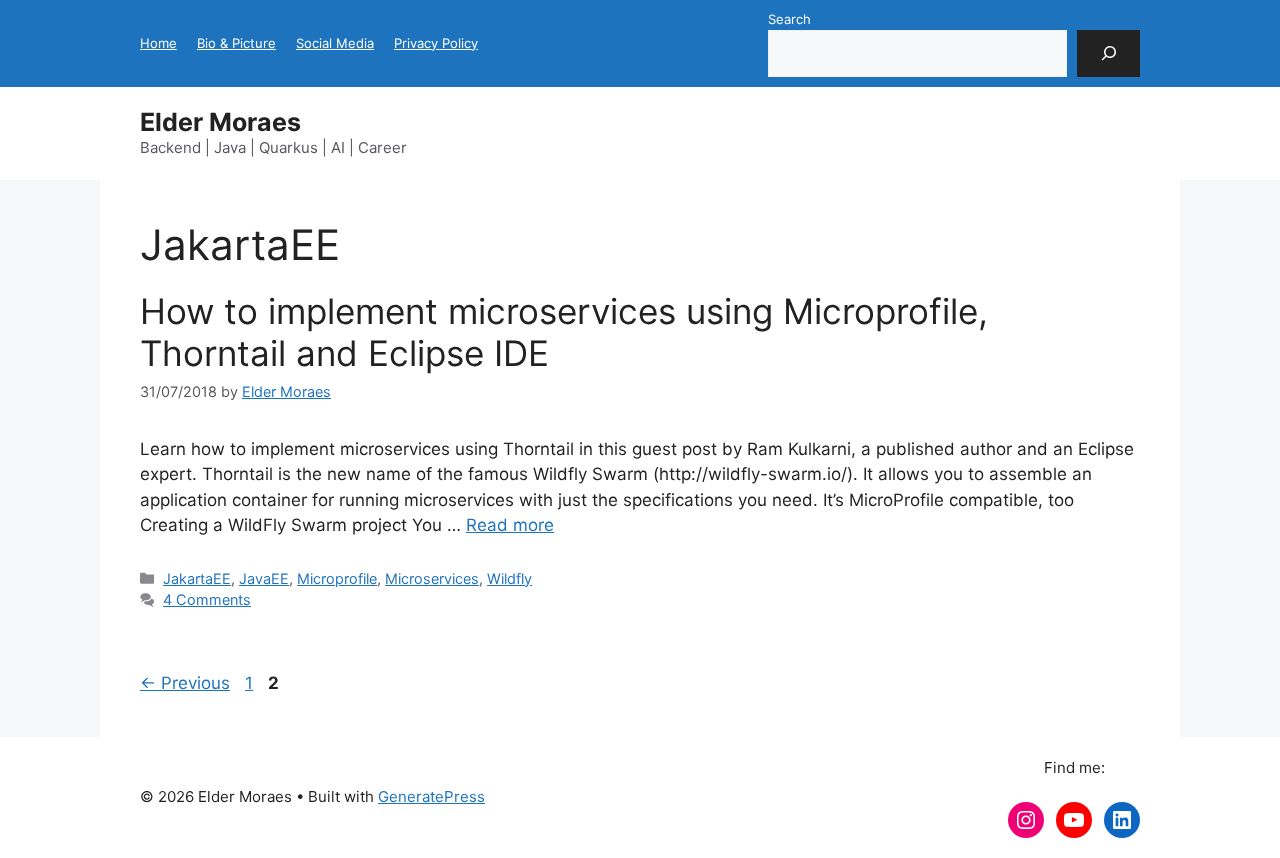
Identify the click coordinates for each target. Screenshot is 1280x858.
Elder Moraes (220, 122)
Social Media (335, 43)
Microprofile (337, 578)
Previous (185, 683)
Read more (510, 525)
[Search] (1108, 54)
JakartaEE (197, 578)
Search (789, 19)
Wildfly (509, 578)
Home (158, 43)
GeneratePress (431, 796)
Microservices (432, 578)
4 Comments (207, 599)
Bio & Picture (236, 43)
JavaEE (264, 578)
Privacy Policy (436, 43)
